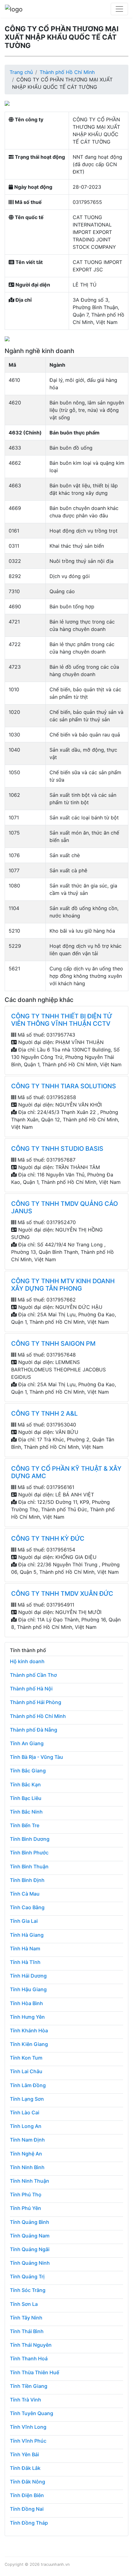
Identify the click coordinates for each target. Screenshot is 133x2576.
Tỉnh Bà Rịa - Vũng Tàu (36, 1757)
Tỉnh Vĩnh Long (28, 2427)
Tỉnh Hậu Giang (28, 1989)
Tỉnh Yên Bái (24, 2454)
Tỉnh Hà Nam (25, 1948)
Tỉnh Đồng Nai (27, 2509)
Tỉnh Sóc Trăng (28, 2290)
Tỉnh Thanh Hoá (29, 2358)
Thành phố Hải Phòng (36, 1702)
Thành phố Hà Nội (31, 1689)
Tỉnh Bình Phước (29, 1853)
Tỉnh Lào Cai (25, 2112)
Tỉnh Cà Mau (25, 1894)
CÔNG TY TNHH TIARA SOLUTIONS (64, 1086)
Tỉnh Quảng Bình (30, 2222)
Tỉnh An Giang (27, 1743)
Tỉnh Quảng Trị (27, 2276)
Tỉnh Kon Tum (26, 2058)
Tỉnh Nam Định (27, 2140)
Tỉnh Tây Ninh (26, 2318)
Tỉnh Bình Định (27, 1880)
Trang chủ (21, 72)
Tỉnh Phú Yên (26, 2208)
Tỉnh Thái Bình (27, 2331)
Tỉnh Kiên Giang (29, 2044)
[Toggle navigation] (119, 9)
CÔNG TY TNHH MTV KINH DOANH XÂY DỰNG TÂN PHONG (63, 1285)
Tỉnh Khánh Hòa (29, 2030)
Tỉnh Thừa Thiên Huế (34, 2372)
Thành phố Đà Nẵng (34, 1730)
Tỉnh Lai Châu (26, 2071)
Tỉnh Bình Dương (30, 1839)
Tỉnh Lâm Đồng (28, 2085)
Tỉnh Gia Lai (24, 1921)
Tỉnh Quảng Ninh (30, 2263)
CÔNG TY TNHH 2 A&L (44, 1413)
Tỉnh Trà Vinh (26, 2400)
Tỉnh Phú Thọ (26, 2194)
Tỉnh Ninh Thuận (30, 2181)
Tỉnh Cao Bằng (27, 1907)
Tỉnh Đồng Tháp (29, 2523)
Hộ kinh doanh (27, 1661)
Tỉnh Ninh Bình (27, 2167)
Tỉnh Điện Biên (27, 2495)
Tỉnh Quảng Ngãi (30, 2249)
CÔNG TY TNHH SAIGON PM (53, 1344)
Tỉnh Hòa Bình (26, 2003)
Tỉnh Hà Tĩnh (25, 1962)
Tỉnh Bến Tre (25, 1825)
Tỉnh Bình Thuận (29, 1866)
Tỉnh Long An (26, 2126)
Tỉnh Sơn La (24, 2304)
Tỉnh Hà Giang (27, 1935)
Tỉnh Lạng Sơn (27, 2099)
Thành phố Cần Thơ (33, 1675)
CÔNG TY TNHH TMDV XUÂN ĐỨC (62, 1594)
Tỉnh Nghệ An (26, 2154)
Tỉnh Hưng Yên (27, 2017)
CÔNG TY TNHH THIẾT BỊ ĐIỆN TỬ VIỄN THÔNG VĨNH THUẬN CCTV (62, 1020)
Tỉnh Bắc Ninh (26, 1812)
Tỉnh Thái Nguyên (31, 2345)
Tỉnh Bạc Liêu (26, 1798)
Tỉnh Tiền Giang (29, 2386)
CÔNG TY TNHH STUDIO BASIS (57, 1149)
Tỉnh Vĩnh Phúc (28, 2441)
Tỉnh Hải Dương (28, 1976)
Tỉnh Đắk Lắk (25, 2468)
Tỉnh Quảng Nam (30, 2236)
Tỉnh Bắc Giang (28, 1771)
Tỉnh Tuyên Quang (32, 2413)
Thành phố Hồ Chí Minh (67, 72)
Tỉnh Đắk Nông (28, 2482)
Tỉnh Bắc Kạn (25, 1784)
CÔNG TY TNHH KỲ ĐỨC (48, 1538)
